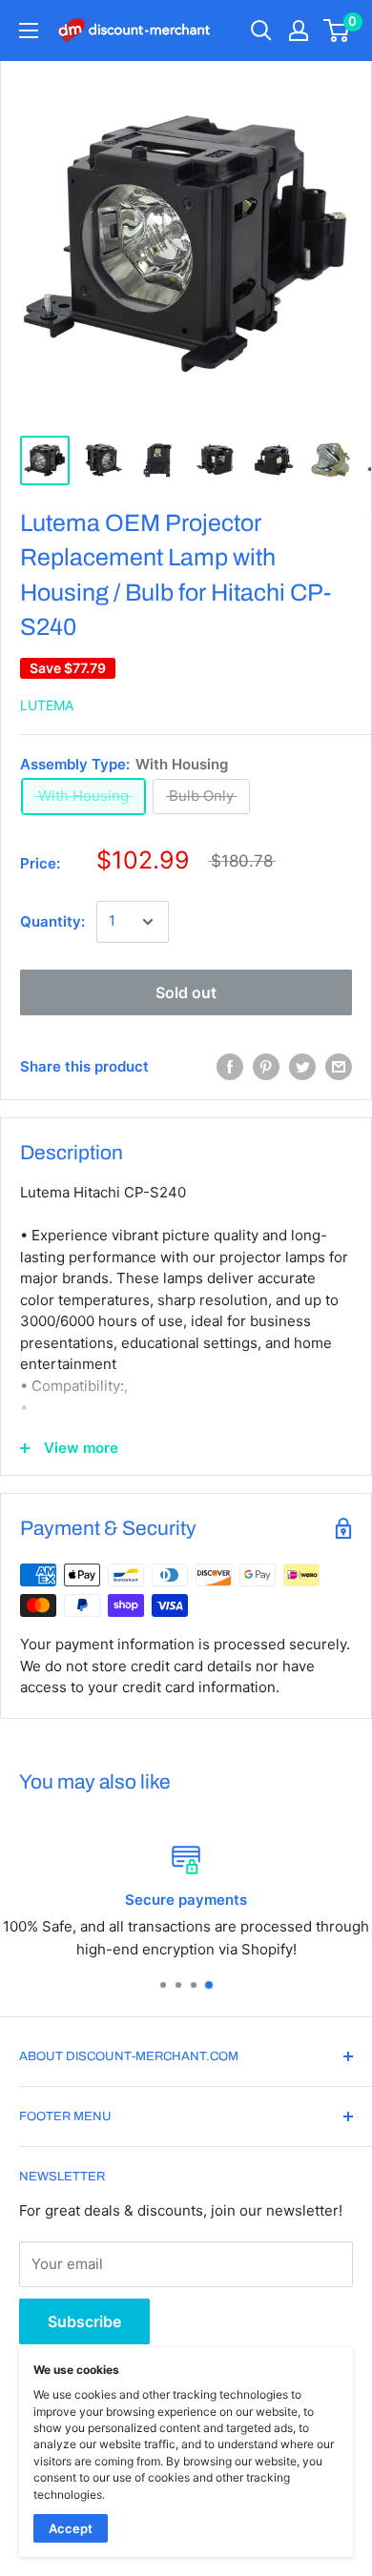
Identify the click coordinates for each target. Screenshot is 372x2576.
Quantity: (52, 921)
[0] (337, 31)
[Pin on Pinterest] (266, 1067)
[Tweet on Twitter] (302, 1067)
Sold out (186, 992)
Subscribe (84, 2321)
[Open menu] (29, 31)
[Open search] (261, 31)
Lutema (47, 705)
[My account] (299, 31)
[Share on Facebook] (230, 1067)
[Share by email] (339, 1067)
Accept (71, 2528)
